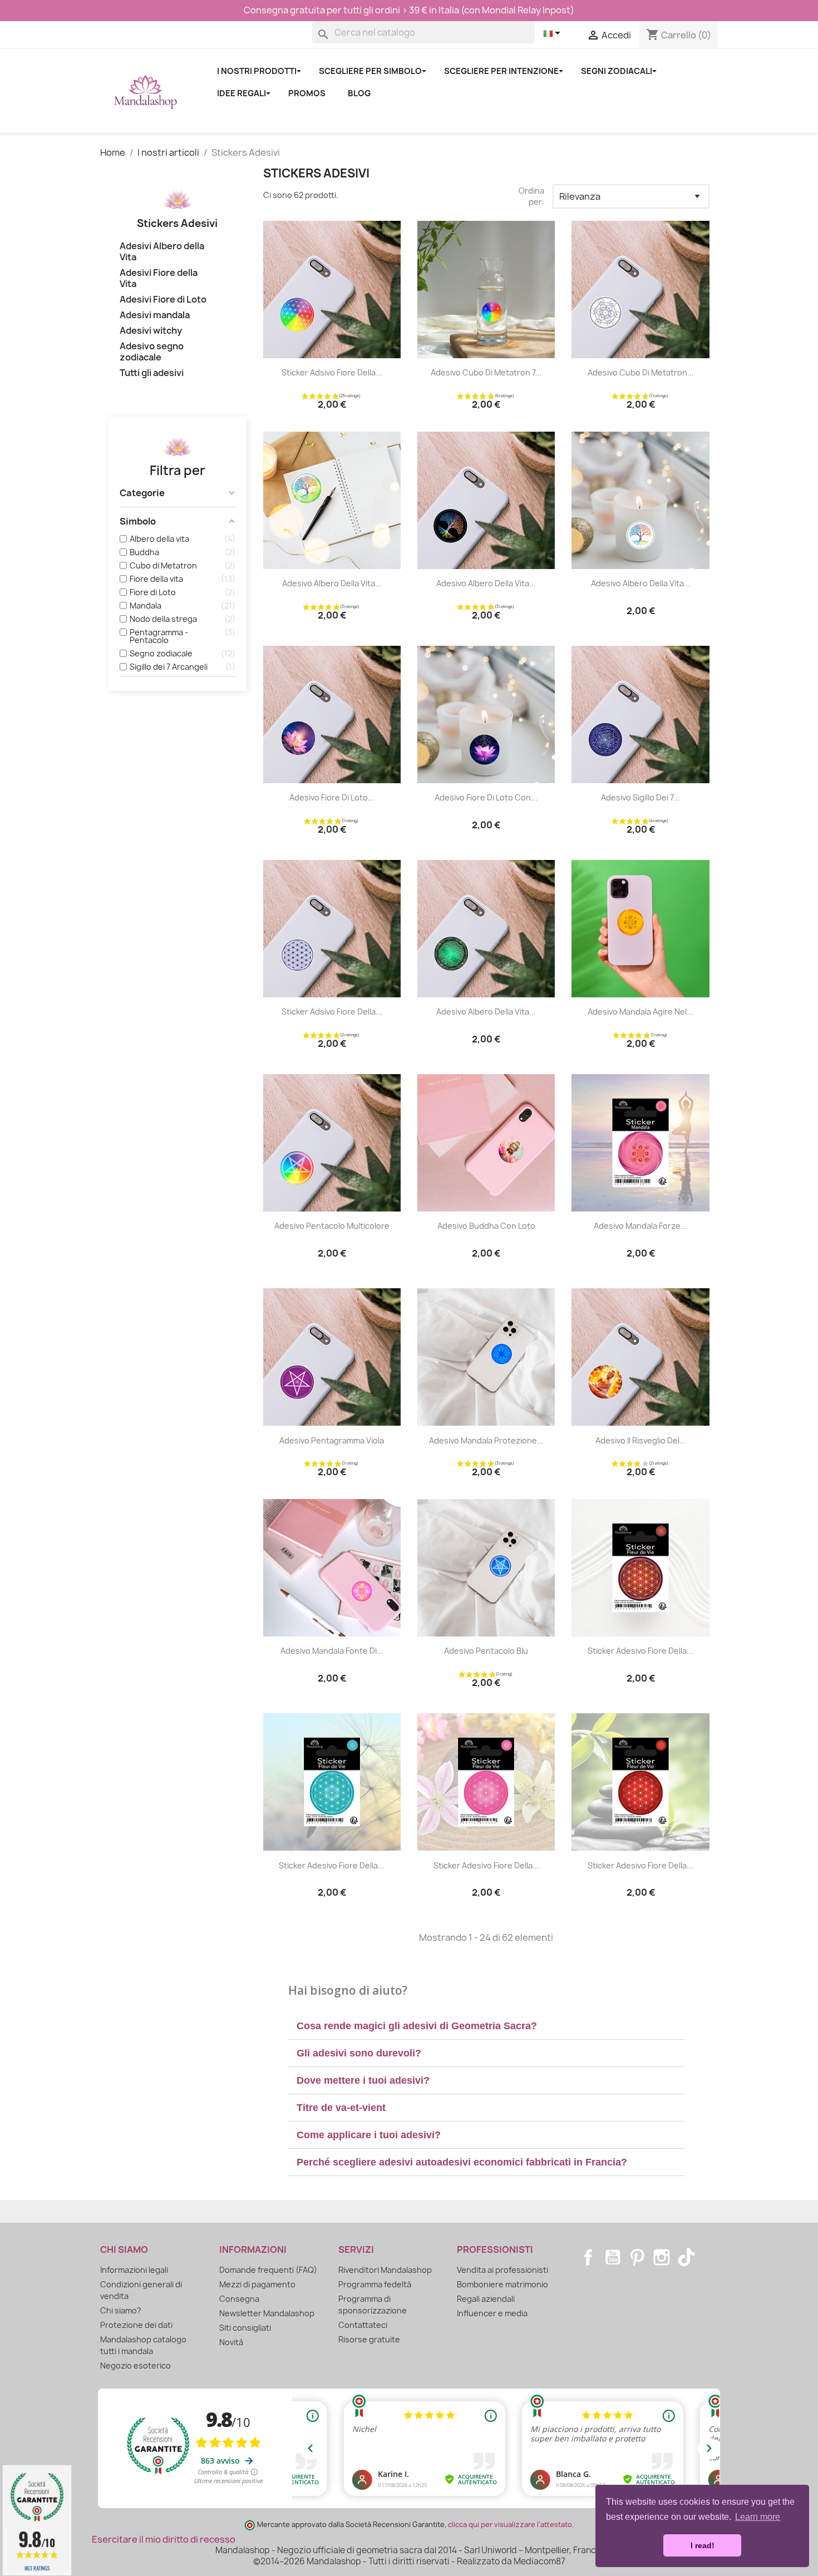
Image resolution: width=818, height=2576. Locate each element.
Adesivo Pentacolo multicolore (332, 1226)
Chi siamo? (121, 2310)
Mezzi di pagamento (257, 2284)
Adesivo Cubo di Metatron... (641, 372)
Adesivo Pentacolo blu (486, 1651)
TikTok (686, 2257)
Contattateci (363, 2325)
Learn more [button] (758, 2517)
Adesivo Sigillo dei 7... (640, 797)
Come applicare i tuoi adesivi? (369, 2135)
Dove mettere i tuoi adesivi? (363, 2080)
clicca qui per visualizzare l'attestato (510, 2525)
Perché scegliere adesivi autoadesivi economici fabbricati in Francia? (462, 2162)
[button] (487, 2026)
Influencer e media (492, 2313)
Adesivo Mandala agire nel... (640, 1012)
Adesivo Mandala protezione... (486, 1440)
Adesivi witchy (151, 331)
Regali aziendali (486, 2299)
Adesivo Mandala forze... (640, 1226)
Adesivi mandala (155, 315)
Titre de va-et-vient (341, 2108)
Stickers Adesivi (177, 223)
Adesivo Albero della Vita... (332, 583)
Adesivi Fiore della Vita (159, 278)
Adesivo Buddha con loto (486, 1226)
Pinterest (637, 2257)
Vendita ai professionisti (502, 2270)
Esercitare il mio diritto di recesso (164, 2539)
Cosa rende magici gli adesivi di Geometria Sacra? (417, 2026)
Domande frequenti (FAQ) (268, 2270)
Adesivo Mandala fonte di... (332, 1651)
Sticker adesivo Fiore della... (640, 1651)
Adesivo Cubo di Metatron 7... (486, 372)
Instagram (662, 2257)
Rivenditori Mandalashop (385, 2270)
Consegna (239, 2299)
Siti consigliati (245, 2328)
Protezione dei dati (136, 2325)
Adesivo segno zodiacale (152, 352)
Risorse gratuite (369, 2339)
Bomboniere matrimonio (502, 2284)
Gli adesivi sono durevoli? (359, 2053)
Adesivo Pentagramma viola (332, 1440)
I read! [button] (703, 2545)
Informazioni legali (134, 2270)
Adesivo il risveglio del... (641, 1440)
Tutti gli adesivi (152, 373)
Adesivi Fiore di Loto (163, 300)
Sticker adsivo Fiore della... (332, 372)
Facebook (588, 2257)
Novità (231, 2342)
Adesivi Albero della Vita (162, 252)
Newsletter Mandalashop (267, 2313)
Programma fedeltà (375, 2284)
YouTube (613, 2257)
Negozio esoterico (135, 2365)
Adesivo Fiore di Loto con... (486, 797)
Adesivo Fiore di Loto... (332, 797)
